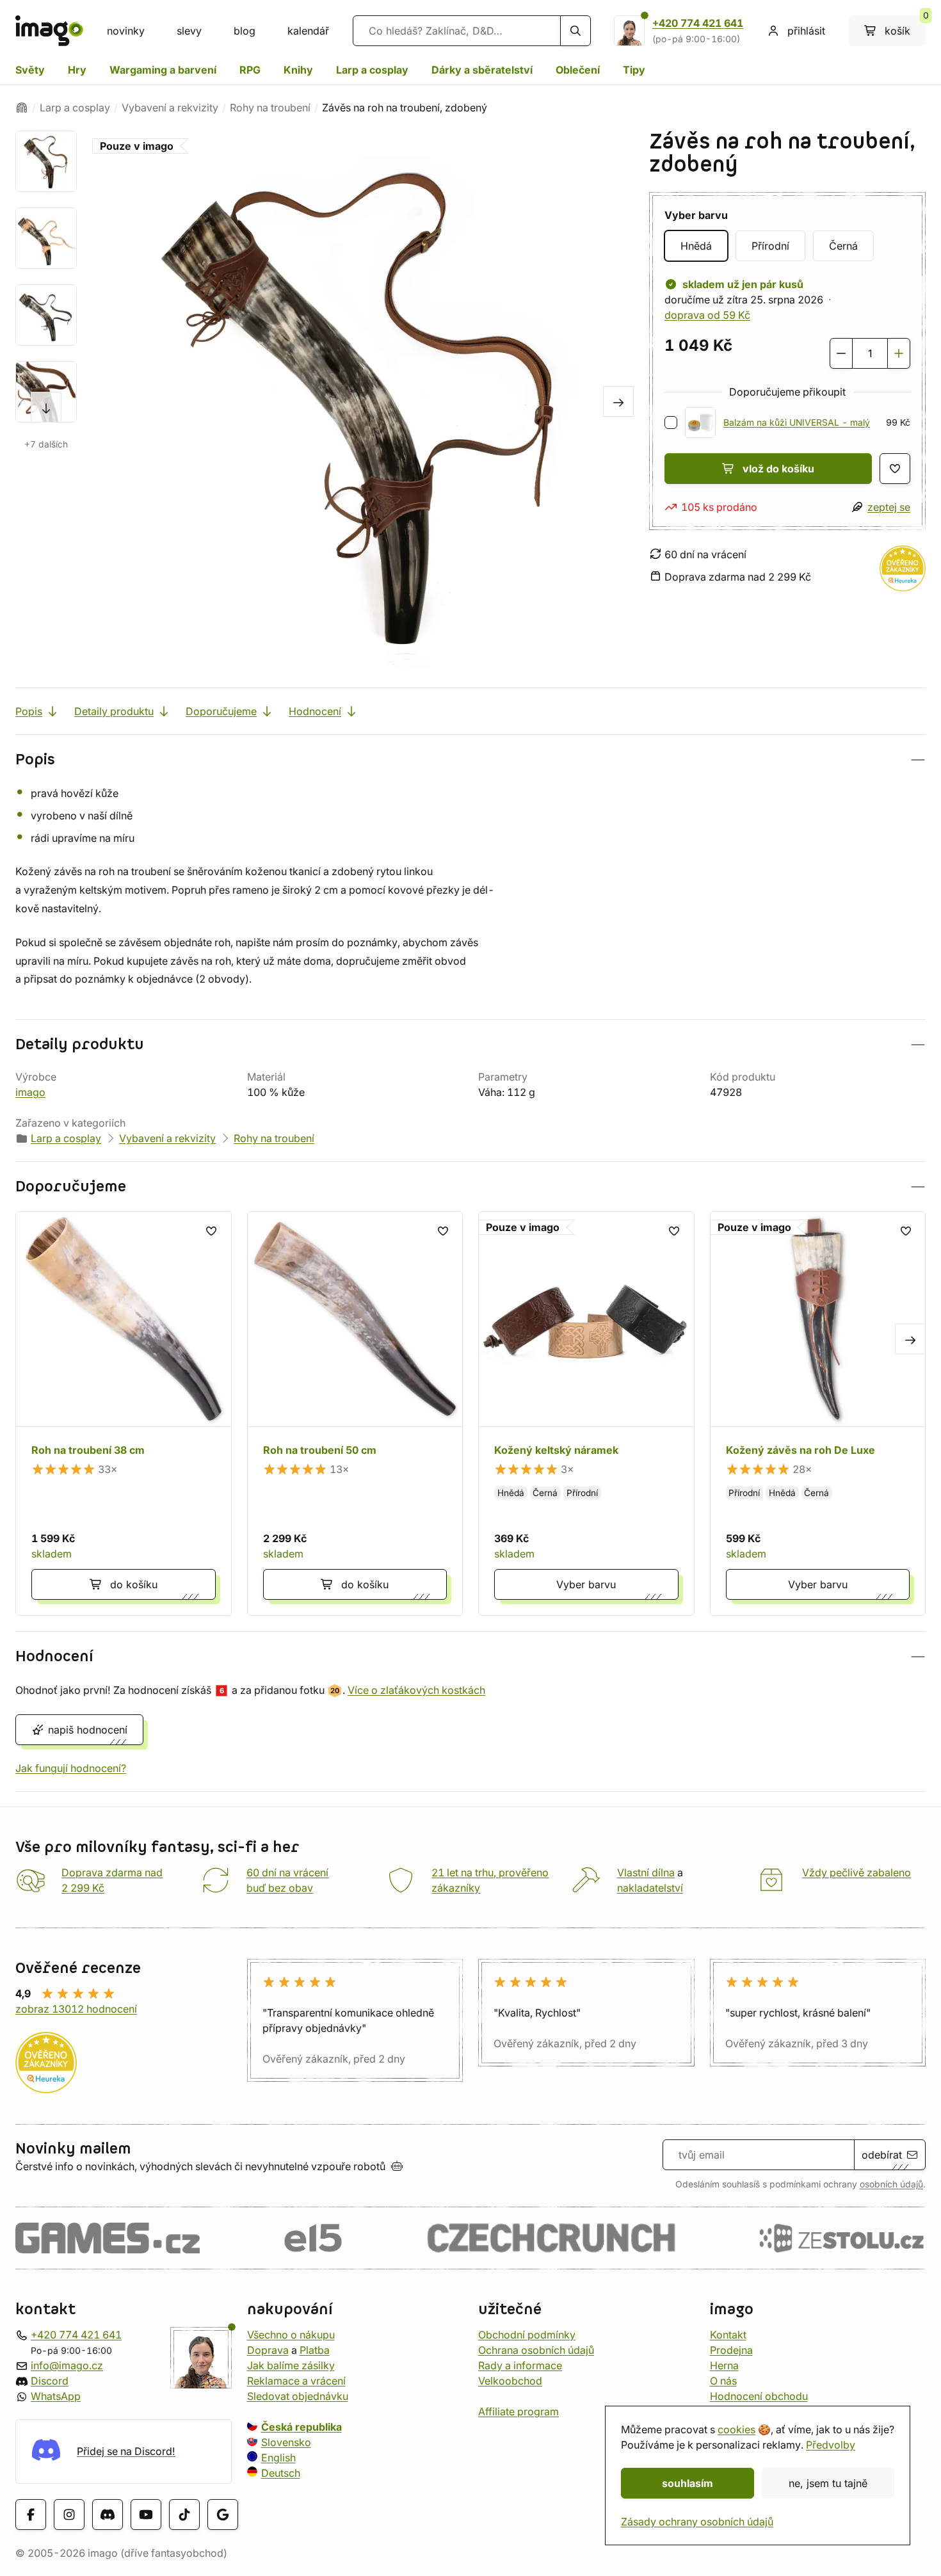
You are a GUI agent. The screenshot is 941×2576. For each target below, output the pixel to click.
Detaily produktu (114, 711)
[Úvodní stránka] (22, 108)
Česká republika (302, 2427)
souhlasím (688, 2483)
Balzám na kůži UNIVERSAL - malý (797, 423)
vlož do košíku (778, 469)
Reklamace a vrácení (296, 2381)
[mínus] (841, 353)
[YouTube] (146, 2515)
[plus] (899, 353)
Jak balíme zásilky (291, 2365)
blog (245, 31)
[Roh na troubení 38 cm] (124, 1413)
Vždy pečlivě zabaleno (857, 1872)
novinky (126, 31)
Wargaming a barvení (163, 70)
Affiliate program (519, 2411)
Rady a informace (520, 2365)
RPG (250, 70)
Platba (315, 2350)
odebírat (882, 2155)
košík (905, 26)
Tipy (634, 70)
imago (30, 1092)
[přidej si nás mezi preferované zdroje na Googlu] (223, 2515)
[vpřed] (46, 407)
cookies (736, 2429)
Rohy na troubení (270, 108)
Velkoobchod (510, 2381)
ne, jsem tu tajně (828, 2483)
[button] (470, 760)
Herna (724, 2365)
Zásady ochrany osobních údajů (697, 2522)
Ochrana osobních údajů (536, 2350)
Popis (29, 711)
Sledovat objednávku (298, 2396)
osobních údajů (891, 2184)
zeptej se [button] (889, 507)
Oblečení (578, 70)
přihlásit (806, 31)
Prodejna (731, 2350)
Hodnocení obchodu (759, 2396)
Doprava (268, 2350)
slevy (189, 31)
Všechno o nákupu (291, 2335)
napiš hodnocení (88, 1730)
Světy (30, 70)
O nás (723, 2381)
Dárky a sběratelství (482, 70)
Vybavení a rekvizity (170, 108)
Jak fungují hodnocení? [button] (71, 1768)
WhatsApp (56, 2396)
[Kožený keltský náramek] (586, 1413)
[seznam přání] (895, 469)
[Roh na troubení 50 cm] (355, 1413)
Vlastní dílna (646, 1872)
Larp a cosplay (372, 70)
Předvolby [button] (831, 2445)
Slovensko (286, 2442)
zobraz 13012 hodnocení (76, 2009)
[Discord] (108, 2515)
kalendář (308, 31)
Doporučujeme (221, 711)
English (278, 2458)
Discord (50, 2381)
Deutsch (281, 2473)
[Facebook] (31, 2515)
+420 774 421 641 (698, 23)
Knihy (298, 70)
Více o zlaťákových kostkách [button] (416, 1690)
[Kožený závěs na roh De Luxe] (818, 1413)
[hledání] (575, 31)
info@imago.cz (67, 2365)
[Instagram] (69, 2515)
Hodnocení (315, 711)
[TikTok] (184, 2515)
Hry (77, 70)
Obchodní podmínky (527, 2335)
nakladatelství (650, 1888)
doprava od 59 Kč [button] (707, 315)
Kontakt (728, 2335)
